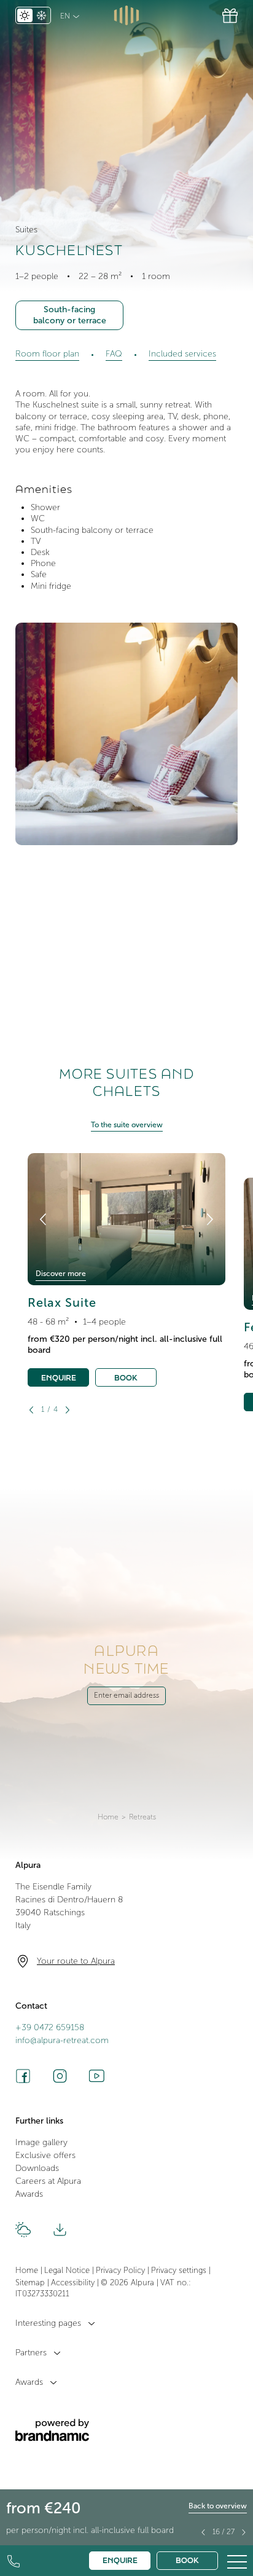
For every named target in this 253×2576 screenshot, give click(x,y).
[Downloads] (60, 2230)
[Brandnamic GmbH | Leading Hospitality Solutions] (52, 2430)
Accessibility (74, 2283)
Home (108, 1817)
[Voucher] (230, 16)
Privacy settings (180, 2271)
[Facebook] (23, 2076)
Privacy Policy (122, 2271)
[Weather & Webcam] (23, 2230)
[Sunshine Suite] (244, 2532)
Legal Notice (68, 2271)
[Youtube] (97, 2076)
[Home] (127, 15)
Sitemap (31, 2283)
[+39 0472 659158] (14, 2561)
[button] (237, 2560)
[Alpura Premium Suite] (203, 2532)
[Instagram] (60, 2076)
